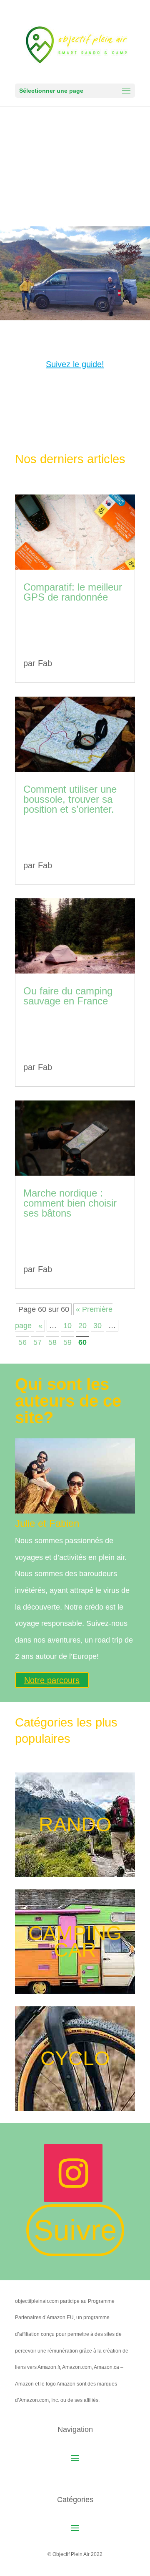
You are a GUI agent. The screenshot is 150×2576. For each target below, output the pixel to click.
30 (97, 1326)
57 (37, 1342)
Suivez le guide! (75, 364)
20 (82, 1326)
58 (52, 1342)
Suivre (75, 2230)
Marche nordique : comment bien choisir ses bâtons (70, 1203)
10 (67, 1326)
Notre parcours (52, 1680)
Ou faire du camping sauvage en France (68, 996)
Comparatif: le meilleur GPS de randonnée (73, 592)
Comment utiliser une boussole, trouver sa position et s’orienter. (70, 799)
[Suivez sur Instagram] (73, 2173)
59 (67, 1342)
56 (22, 1342)
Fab (45, 663)
